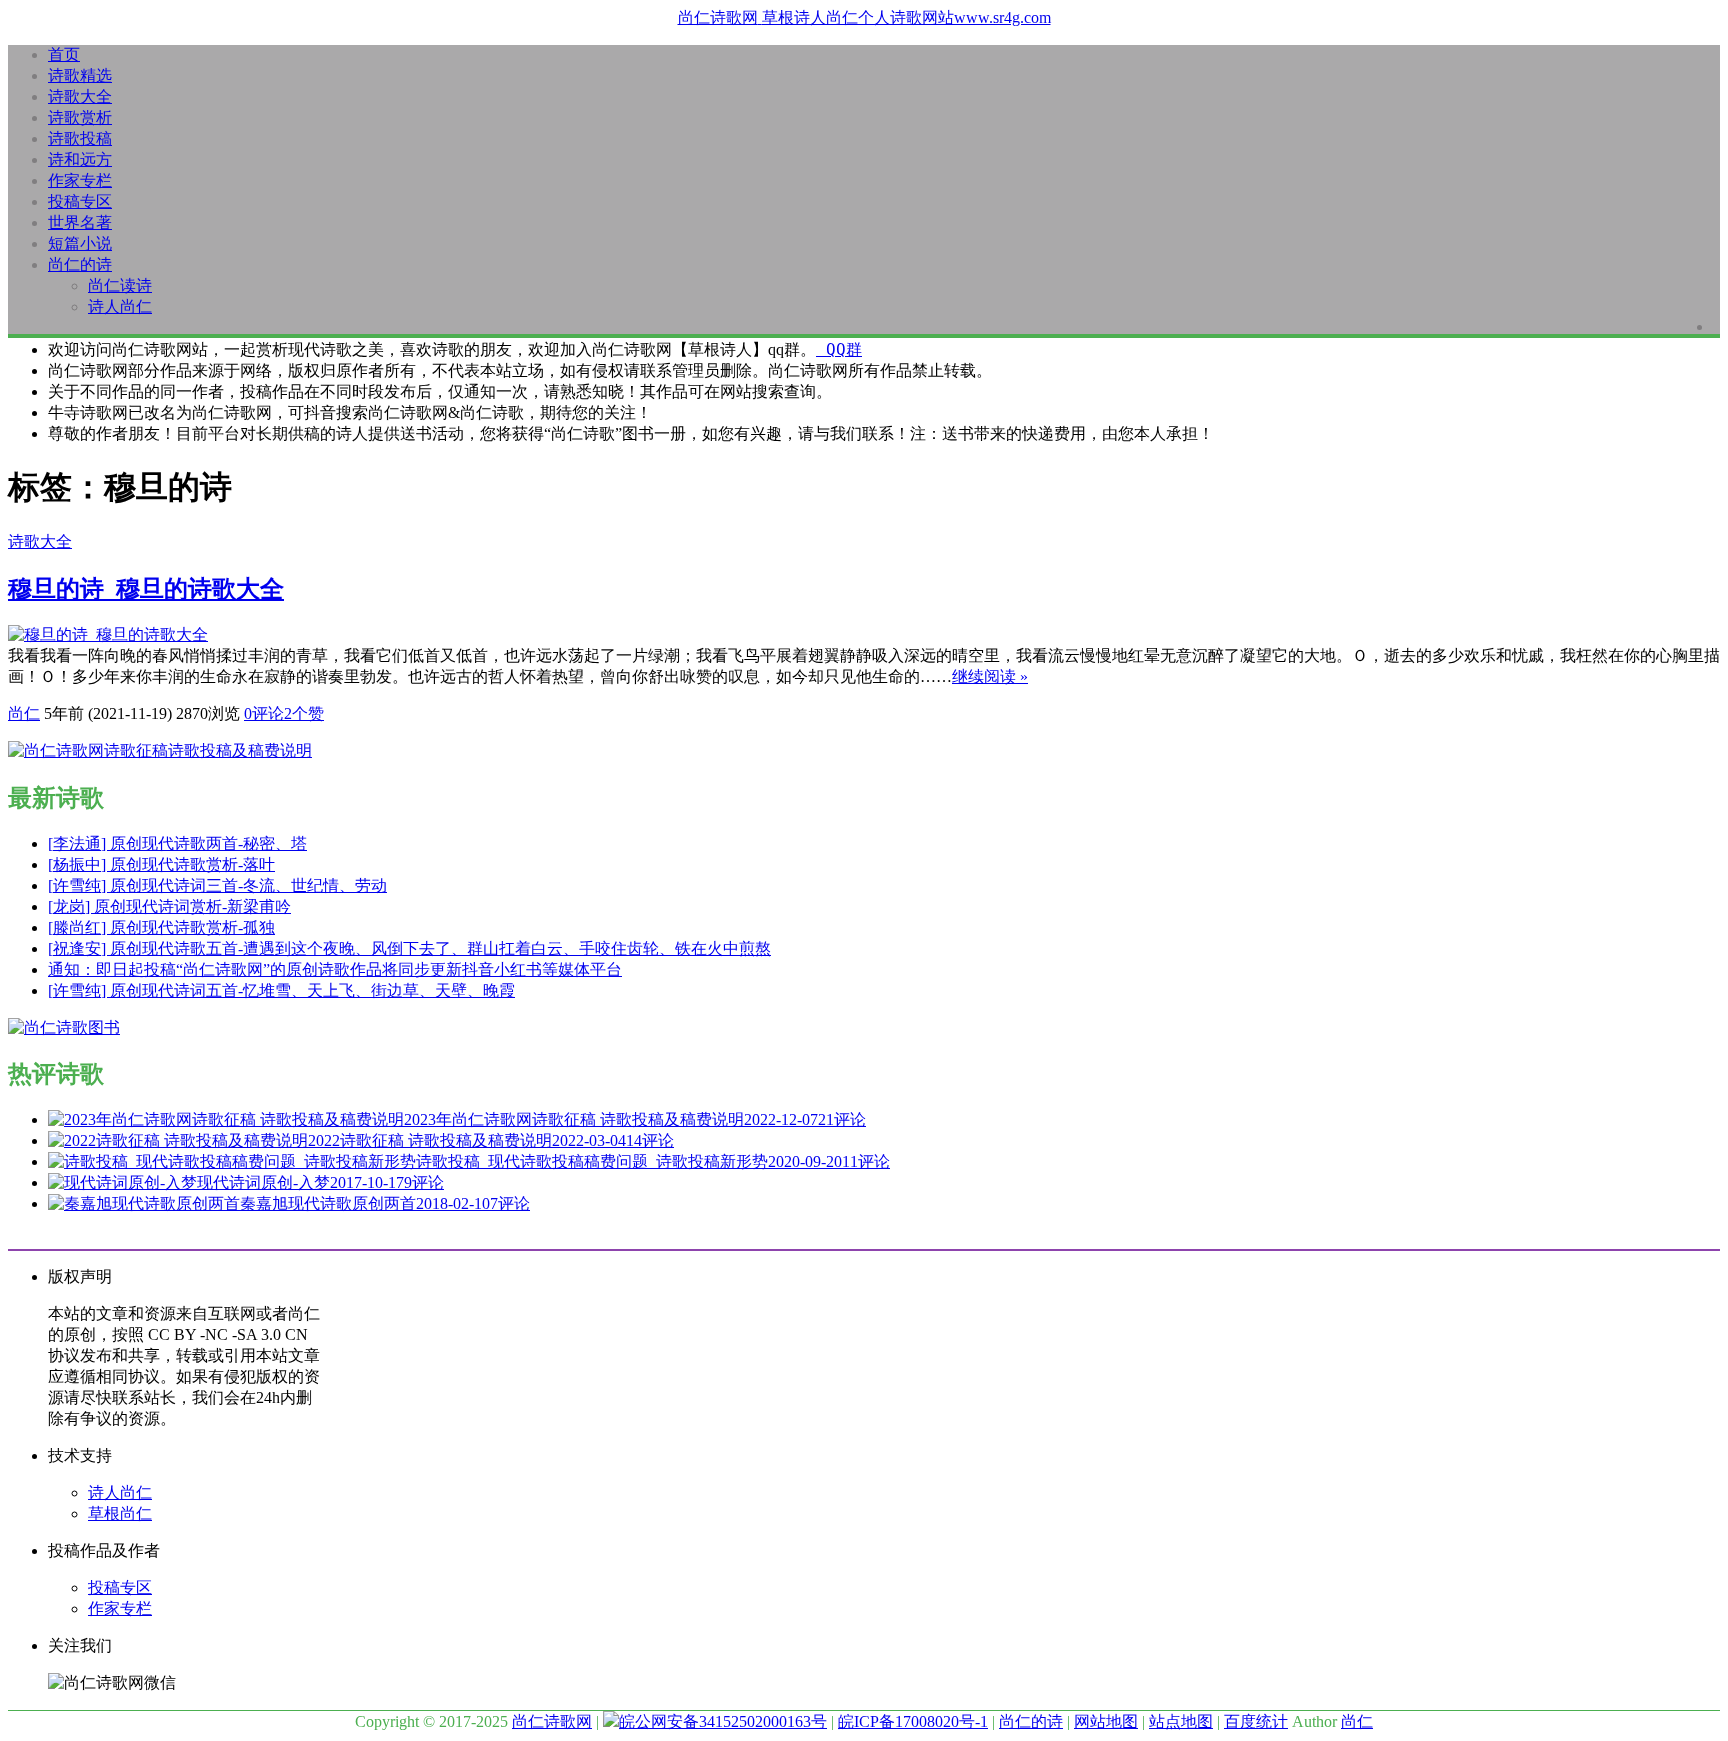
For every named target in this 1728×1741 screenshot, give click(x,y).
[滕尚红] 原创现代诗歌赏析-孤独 (161, 927)
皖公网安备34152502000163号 (723, 1721)
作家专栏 (80, 180)
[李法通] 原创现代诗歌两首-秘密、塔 (177, 843)
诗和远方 (80, 159)
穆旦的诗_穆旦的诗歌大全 (146, 589)
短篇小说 (80, 243)
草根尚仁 (120, 1513)
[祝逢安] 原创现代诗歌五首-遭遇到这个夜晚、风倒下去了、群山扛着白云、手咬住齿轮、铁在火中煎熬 (409, 948)
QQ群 (839, 349)
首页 (64, 54)
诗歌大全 (80, 96)
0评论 (264, 713)
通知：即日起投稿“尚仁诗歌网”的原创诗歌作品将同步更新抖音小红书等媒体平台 (335, 969)
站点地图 (1181, 1721)
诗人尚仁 (120, 306)
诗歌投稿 (80, 138)
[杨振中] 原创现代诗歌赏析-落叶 (161, 864)
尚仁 (24, 713)
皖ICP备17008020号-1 (913, 1721)
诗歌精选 (80, 75)
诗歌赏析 (80, 117)
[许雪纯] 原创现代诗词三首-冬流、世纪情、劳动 (217, 885)
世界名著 (80, 222)
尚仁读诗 (120, 285)
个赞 (304, 713)
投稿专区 (80, 201)
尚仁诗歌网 (552, 1721)
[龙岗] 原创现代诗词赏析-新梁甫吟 (169, 906)
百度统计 (1256, 1721)
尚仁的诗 (80, 264)
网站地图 (1106, 1721)
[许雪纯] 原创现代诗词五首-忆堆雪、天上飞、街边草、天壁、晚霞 (281, 990)
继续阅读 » (990, 676)
